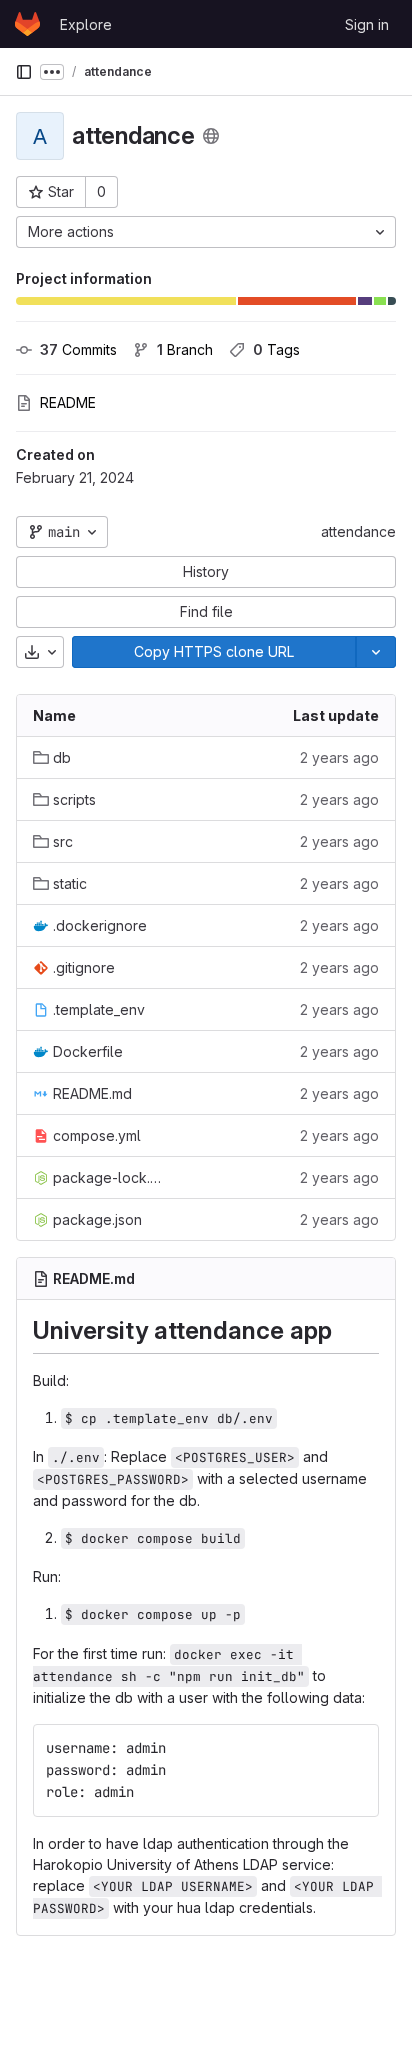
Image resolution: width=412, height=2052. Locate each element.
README (68, 402)
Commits (78, 349)
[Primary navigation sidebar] (24, 72)
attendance (358, 531)
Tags (276, 349)
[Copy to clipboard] (355, 1747)
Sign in (367, 24)
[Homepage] (27, 24)
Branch (185, 349)
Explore (86, 24)
